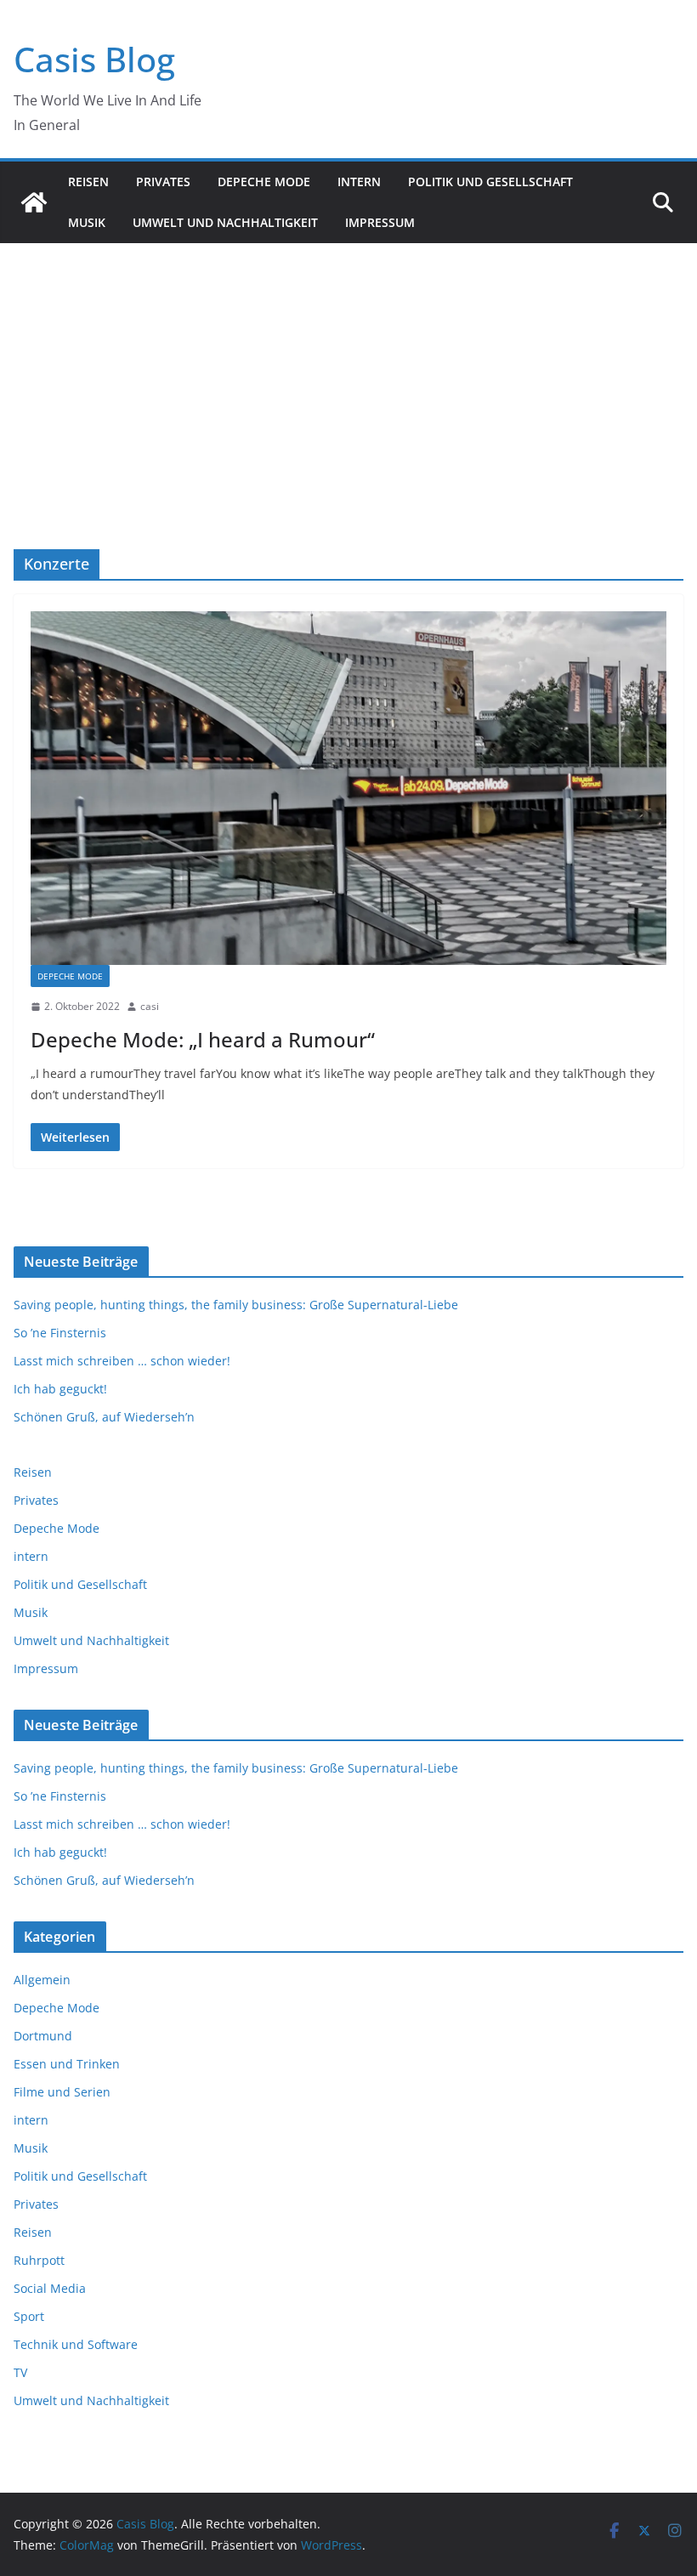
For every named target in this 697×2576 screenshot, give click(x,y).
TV (20, 2372)
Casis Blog (94, 59)
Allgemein (42, 1980)
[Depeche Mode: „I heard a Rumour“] (348, 788)
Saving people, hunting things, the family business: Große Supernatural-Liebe (236, 1305)
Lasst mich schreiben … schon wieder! (122, 1361)
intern (359, 182)
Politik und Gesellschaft (490, 182)
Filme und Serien (62, 2092)
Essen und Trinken (67, 2064)
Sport (29, 2316)
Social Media (50, 2288)
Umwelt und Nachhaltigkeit (225, 222)
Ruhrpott (39, 2260)
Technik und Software (76, 2344)
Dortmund (43, 2036)
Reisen (88, 182)
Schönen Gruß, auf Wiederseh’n (104, 1417)
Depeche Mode (264, 182)
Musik (87, 222)
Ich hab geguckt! (60, 1389)
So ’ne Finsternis (60, 1333)
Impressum (380, 222)
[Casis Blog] (34, 202)
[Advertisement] (348, 371)
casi (150, 1006)
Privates (163, 182)
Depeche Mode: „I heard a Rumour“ (203, 1039)
